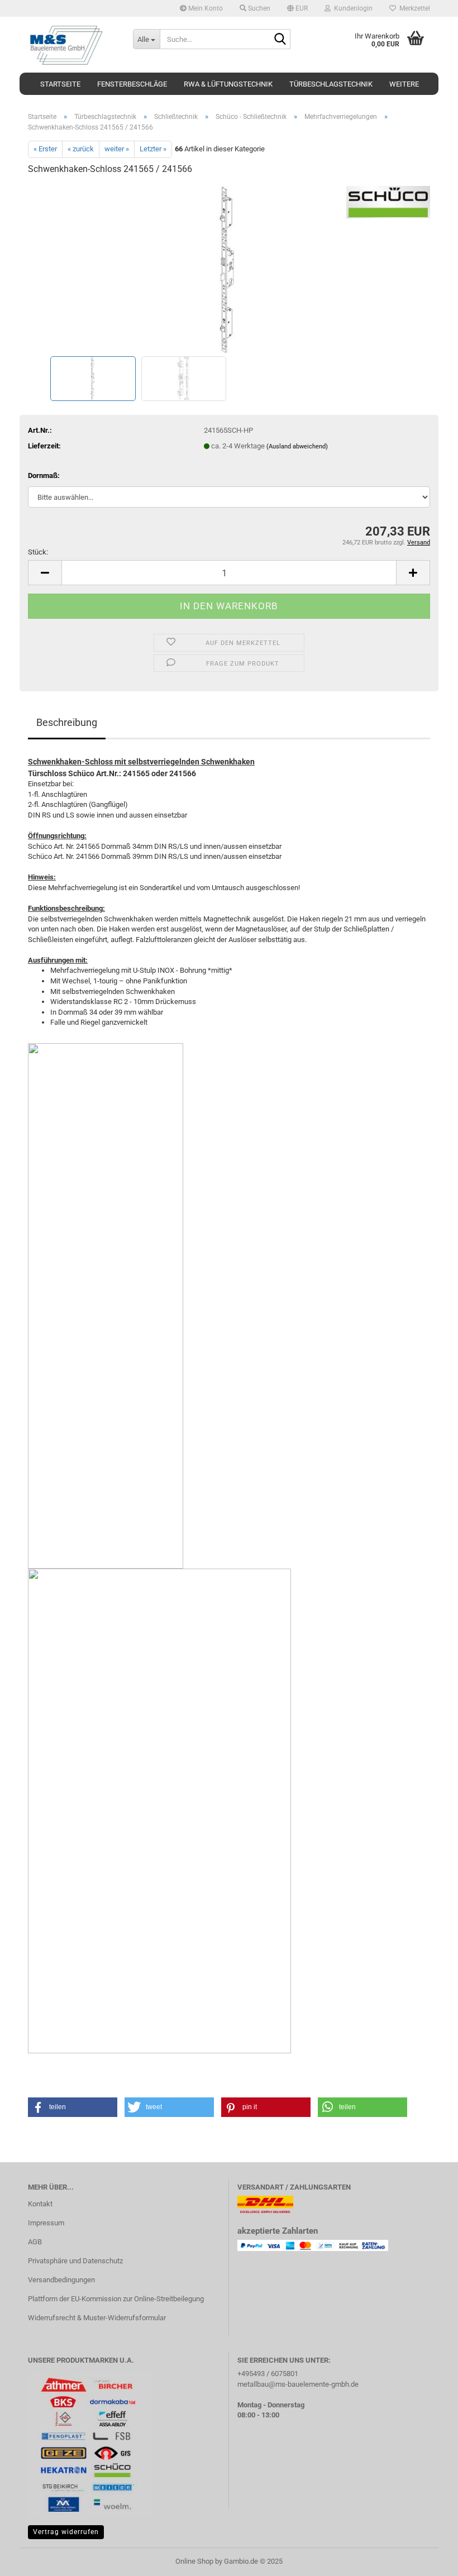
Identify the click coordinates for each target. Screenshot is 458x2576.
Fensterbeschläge (132, 84)
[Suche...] (280, 40)
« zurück (81, 149)
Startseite (60, 84)
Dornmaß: (44, 475)
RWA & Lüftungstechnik (228, 84)
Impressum (46, 2223)
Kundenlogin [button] (352, 8)
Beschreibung (67, 722)
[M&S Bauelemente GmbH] (72, 45)
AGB (35, 2242)
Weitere (404, 84)
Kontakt (40, 2204)
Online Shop (194, 2561)
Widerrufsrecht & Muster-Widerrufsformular (97, 2318)
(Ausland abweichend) (297, 446)
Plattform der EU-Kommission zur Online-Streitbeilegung (116, 2299)
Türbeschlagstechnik (331, 84)
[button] (297, 8)
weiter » (117, 149)
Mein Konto (205, 8)
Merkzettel (413, 8)
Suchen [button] (258, 8)
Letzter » (153, 149)
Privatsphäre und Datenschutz (75, 2261)
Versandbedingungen (61, 2280)
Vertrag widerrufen (66, 2532)
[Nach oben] (427, 2559)
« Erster (45, 149)
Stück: (38, 552)
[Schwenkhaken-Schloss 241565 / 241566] (229, 269)
